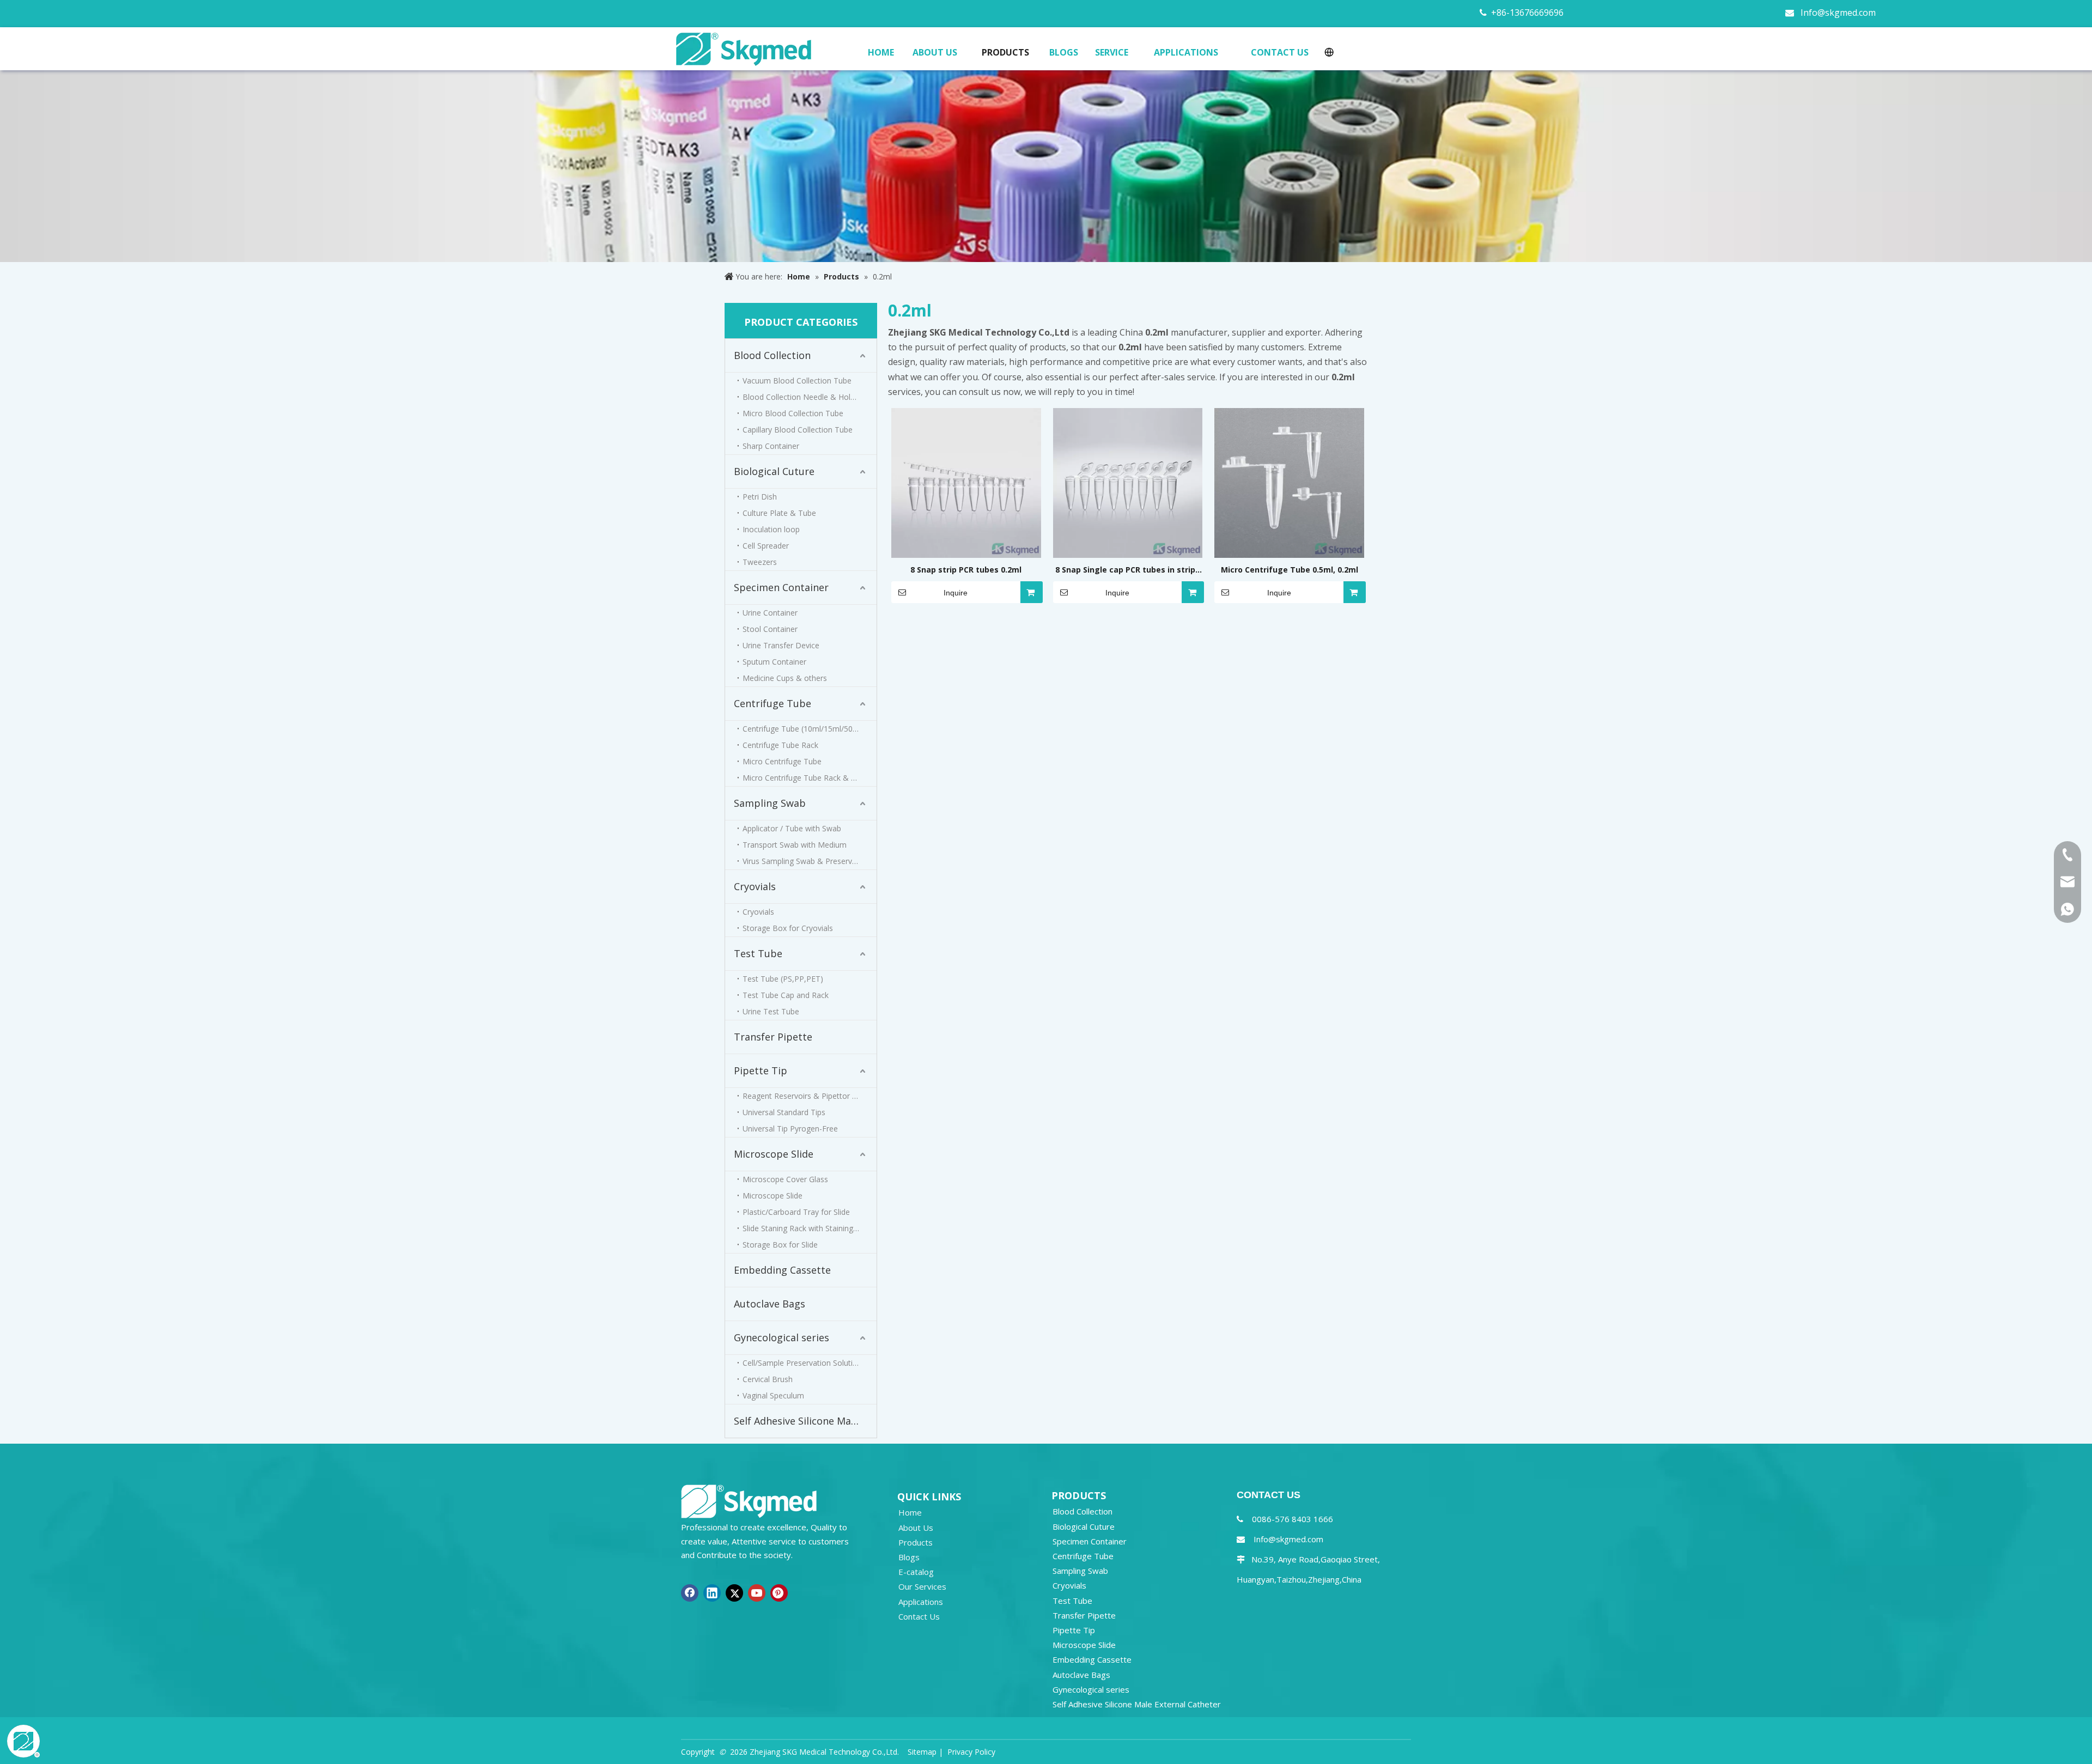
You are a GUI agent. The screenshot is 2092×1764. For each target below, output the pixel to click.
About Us (916, 1528)
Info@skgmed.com (1838, 13)
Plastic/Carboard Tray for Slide (796, 1212)
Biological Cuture (774, 471)
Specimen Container (781, 587)
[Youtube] (757, 1593)
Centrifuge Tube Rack (780, 745)
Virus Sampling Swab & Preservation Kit (810, 861)
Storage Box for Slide (780, 1245)
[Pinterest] (779, 1593)
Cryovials (755, 886)
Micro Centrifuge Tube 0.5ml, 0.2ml (1290, 570)
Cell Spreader (766, 546)
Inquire (956, 593)
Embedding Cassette (782, 1270)
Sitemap (922, 1752)
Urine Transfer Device (781, 645)
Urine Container (770, 613)
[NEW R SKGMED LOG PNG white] (749, 1501)
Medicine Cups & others (785, 678)
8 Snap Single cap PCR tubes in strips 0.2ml (1127, 570)
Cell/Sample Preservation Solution (802, 1363)
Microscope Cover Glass (785, 1179)
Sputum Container (774, 662)
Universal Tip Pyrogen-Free (790, 1129)
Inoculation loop (771, 529)
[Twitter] (734, 1593)
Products (916, 1542)
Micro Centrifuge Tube (782, 761)
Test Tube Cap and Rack (786, 995)
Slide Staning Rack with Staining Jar (804, 1228)
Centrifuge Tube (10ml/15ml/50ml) (803, 729)
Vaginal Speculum (773, 1395)
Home (910, 1512)
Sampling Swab (770, 803)
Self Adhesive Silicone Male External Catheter (805, 1421)
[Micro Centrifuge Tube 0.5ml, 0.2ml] (1289, 482)
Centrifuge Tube (773, 703)
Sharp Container (771, 446)
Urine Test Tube (771, 1011)
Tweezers (760, 562)
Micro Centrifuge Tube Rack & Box (804, 778)
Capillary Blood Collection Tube (798, 430)
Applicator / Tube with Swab (792, 828)
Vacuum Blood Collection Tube (797, 381)
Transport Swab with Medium (795, 845)
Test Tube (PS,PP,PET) (783, 979)
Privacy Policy (971, 1752)
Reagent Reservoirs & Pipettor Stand (807, 1096)
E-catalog (916, 1572)
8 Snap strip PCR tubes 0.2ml (966, 570)
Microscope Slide (774, 1154)
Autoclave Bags (770, 1304)
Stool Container (770, 629)
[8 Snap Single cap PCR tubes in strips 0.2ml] (1128, 482)
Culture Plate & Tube (779, 513)
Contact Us (919, 1616)
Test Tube (758, 953)
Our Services (922, 1586)
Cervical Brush (768, 1379)
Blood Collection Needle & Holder (802, 397)
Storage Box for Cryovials (788, 928)
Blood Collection (772, 355)
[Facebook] (690, 1593)
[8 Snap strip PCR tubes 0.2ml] (966, 482)
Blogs (909, 1557)
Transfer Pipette (773, 1037)
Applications (921, 1602)
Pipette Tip (761, 1070)
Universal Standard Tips (784, 1112)
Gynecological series (782, 1337)
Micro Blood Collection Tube (793, 413)
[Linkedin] (712, 1593)
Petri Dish (760, 497)
